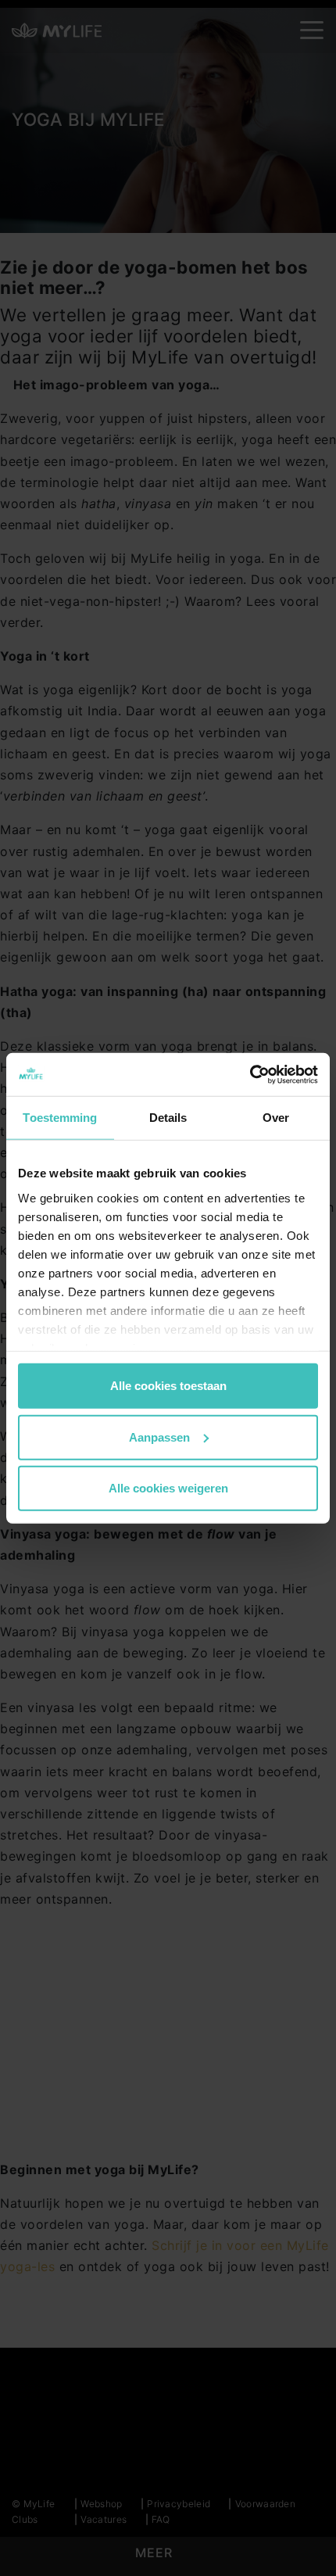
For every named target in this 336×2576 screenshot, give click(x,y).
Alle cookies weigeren (168, 1488)
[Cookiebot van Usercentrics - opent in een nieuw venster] (250, 1074)
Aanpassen (159, 1437)
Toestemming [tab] (60, 1118)
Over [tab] (276, 1118)
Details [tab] (168, 1118)
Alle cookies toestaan (168, 1386)
